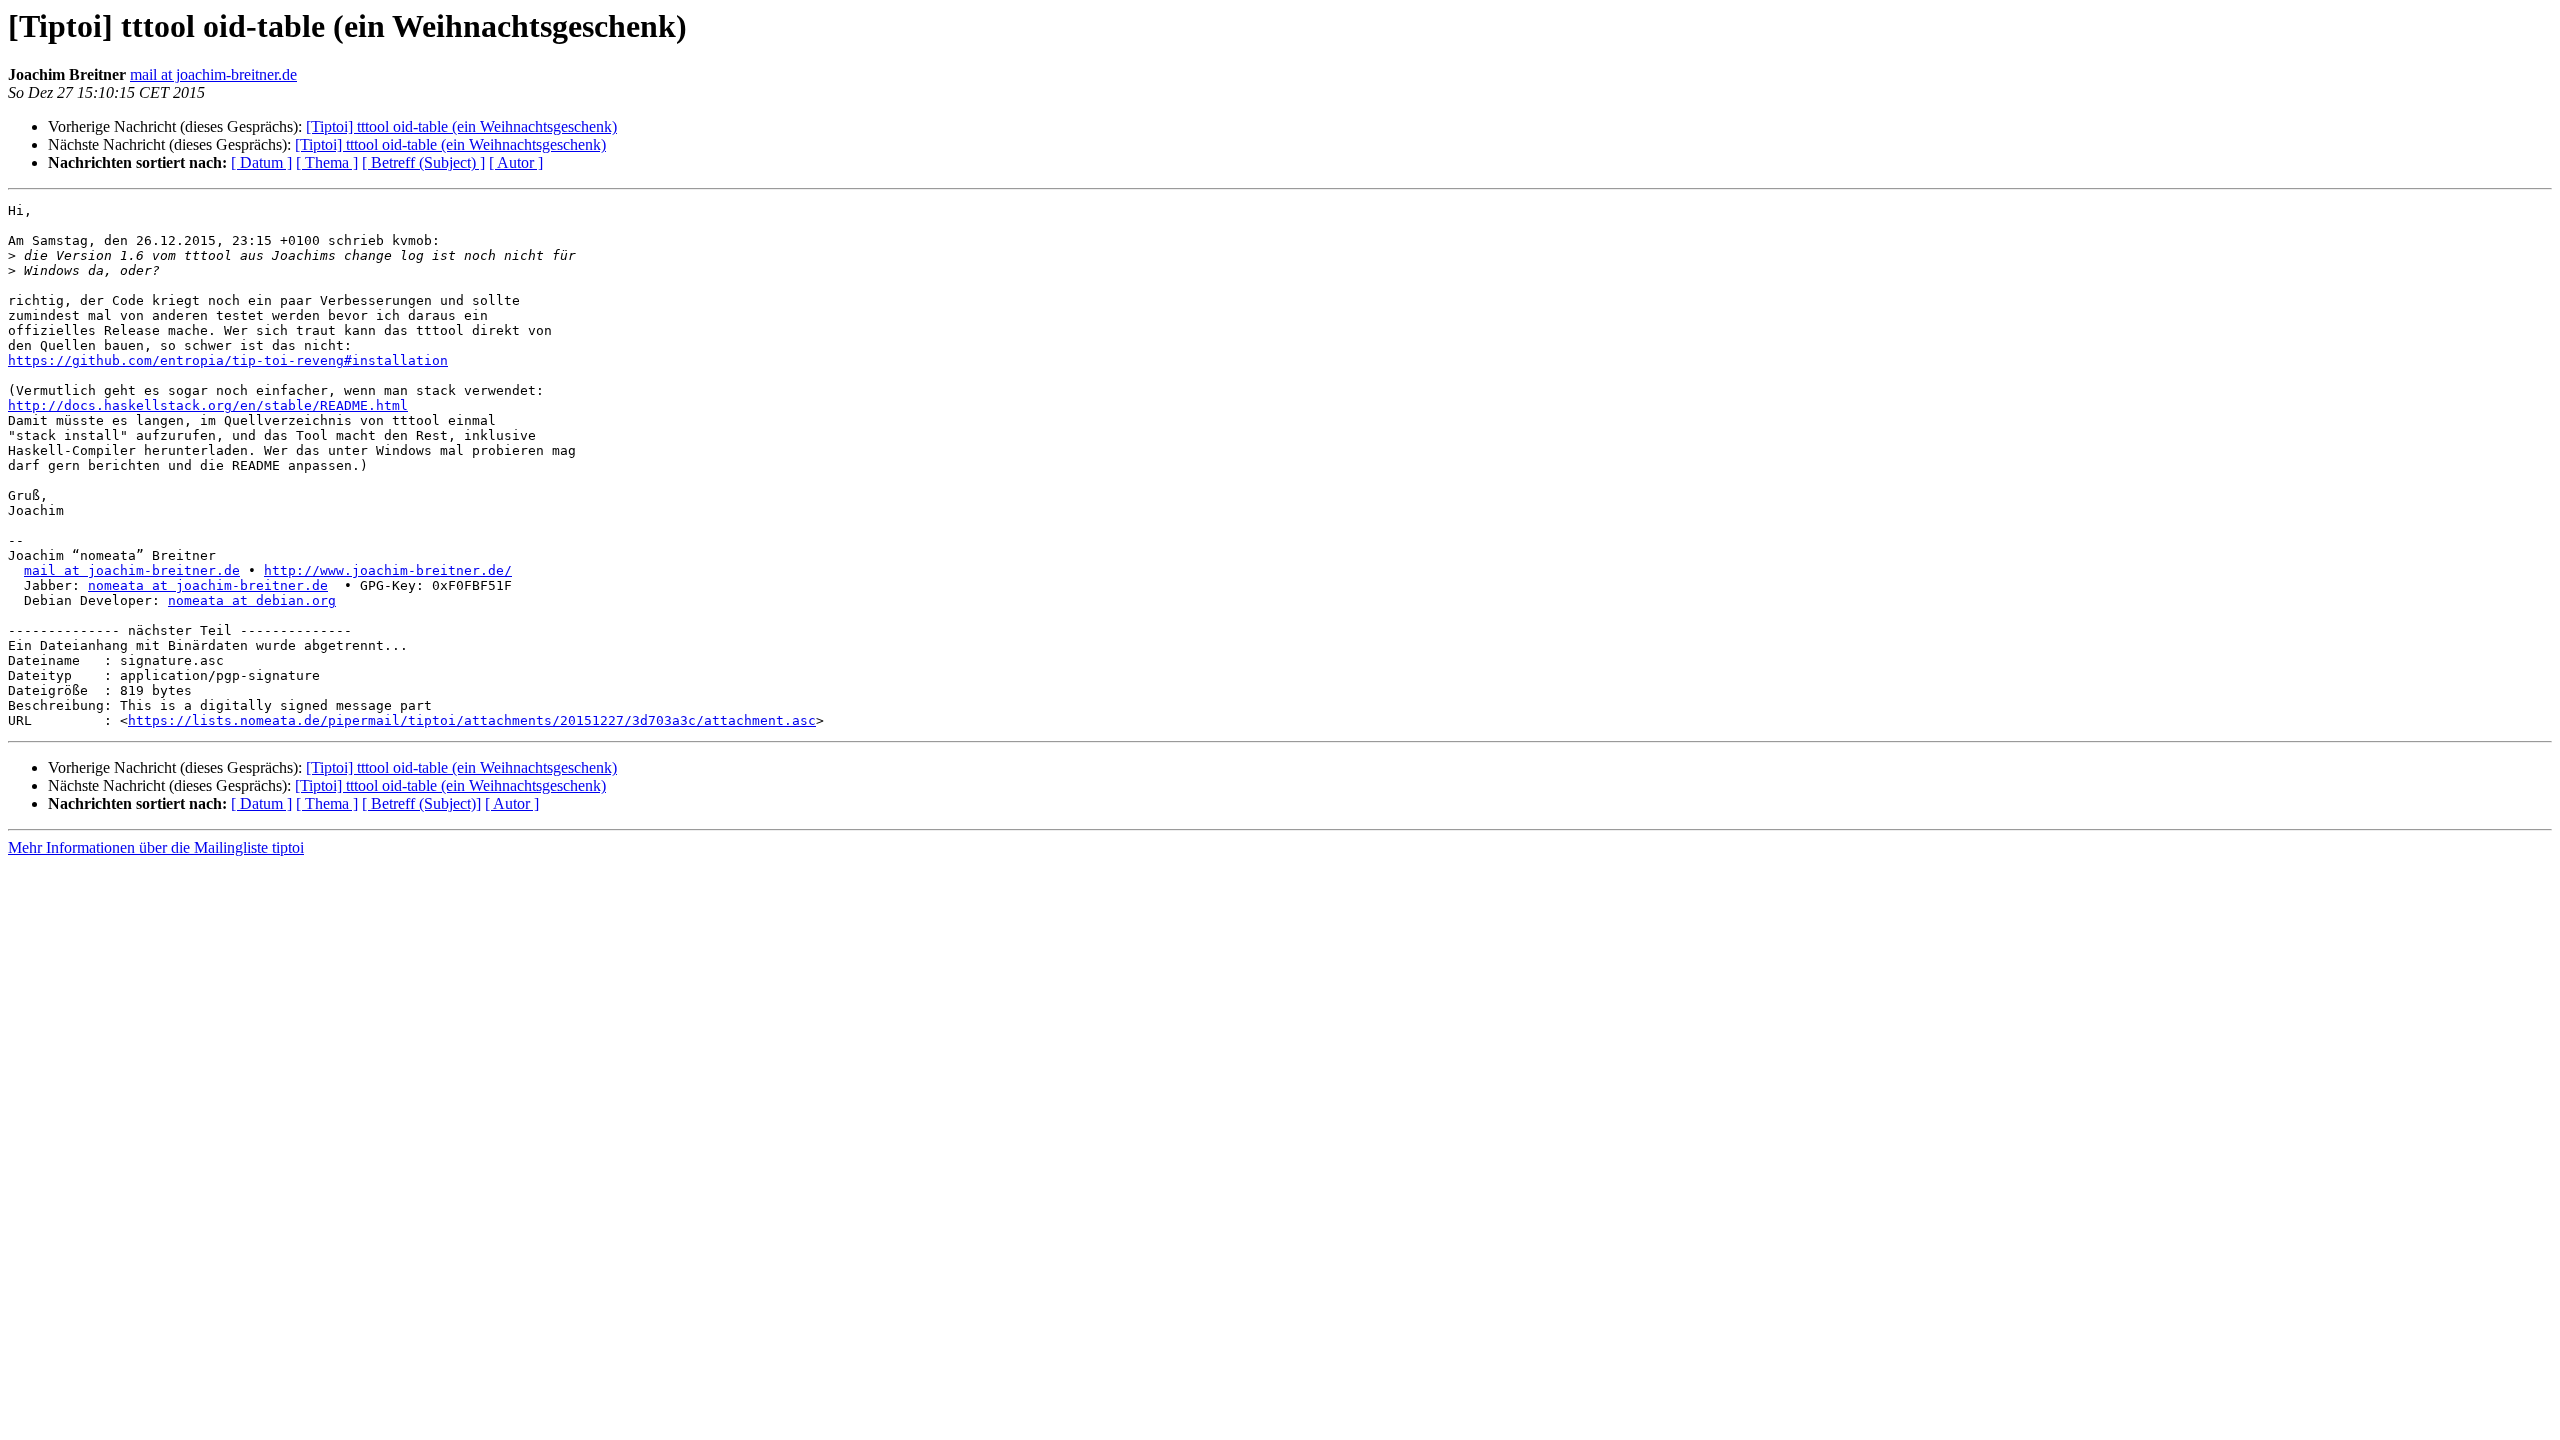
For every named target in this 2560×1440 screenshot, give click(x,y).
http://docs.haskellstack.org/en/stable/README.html (208, 405)
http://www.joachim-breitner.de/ (388, 570)
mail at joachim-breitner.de (213, 74)
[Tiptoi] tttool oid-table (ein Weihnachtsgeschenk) (461, 126)
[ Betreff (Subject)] (421, 803)
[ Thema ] (327, 162)
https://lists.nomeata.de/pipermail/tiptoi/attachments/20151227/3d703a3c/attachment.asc (472, 720)
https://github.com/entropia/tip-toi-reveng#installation (228, 360)
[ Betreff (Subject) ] (423, 162)
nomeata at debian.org (252, 600)
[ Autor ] (516, 162)
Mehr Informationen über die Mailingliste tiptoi (156, 847)
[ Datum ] (261, 162)
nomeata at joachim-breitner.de (208, 585)
